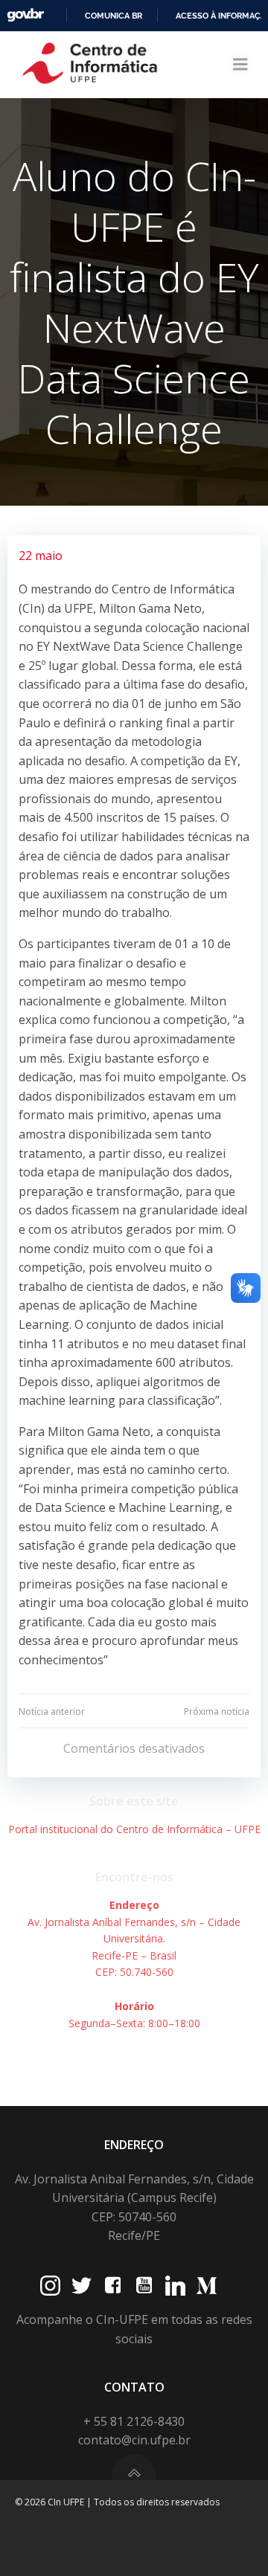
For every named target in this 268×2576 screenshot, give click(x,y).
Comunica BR (114, 16)
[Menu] (240, 65)
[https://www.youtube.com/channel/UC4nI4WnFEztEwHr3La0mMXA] (144, 2286)
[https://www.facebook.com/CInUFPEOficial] (113, 2286)
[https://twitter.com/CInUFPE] (82, 2286)
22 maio (41, 556)
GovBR (25, 15)
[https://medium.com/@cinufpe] (207, 2286)
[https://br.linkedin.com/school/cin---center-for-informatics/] (175, 2286)
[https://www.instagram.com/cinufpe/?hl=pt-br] (50, 2286)
